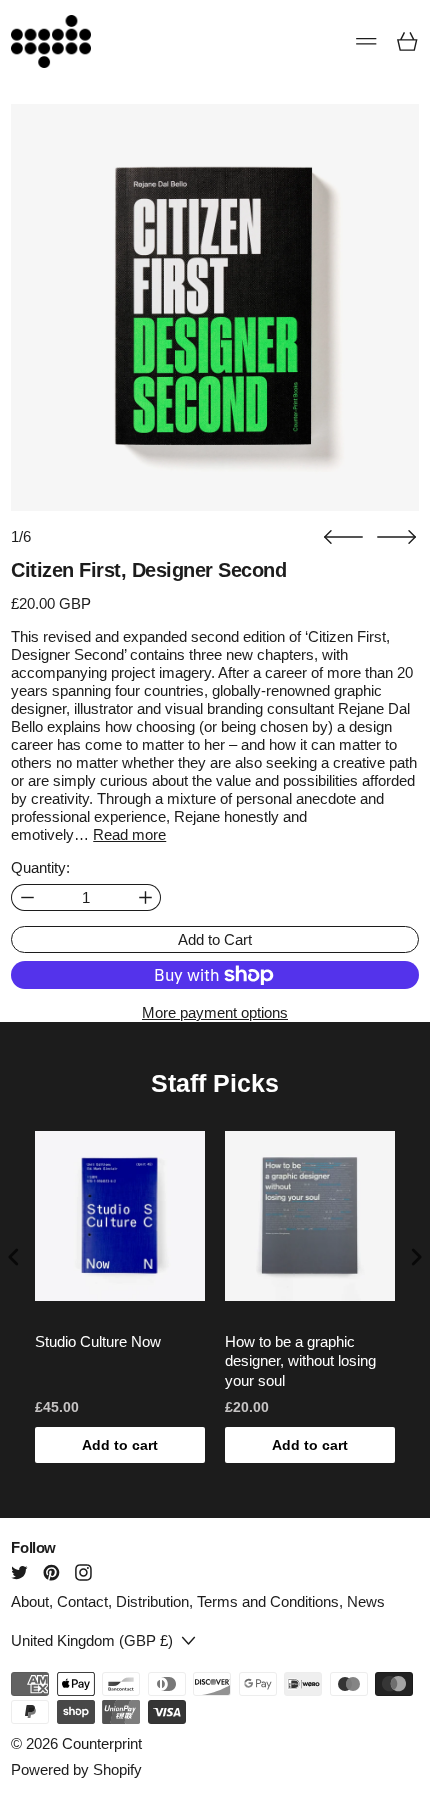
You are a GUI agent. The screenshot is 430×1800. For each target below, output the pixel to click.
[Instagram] (83, 1572)
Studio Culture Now (98, 1341)
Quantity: (40, 867)
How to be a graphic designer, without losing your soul (300, 1361)
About (30, 1601)
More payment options (215, 1012)
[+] (145, 897)
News (366, 1601)
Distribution (152, 1601)
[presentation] (14, 1257)
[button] (343, 537)
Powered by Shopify (76, 1769)
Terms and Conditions (268, 1601)
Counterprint (102, 1743)
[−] (26, 897)
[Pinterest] (51, 1572)
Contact (82, 1601)
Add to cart (120, 1445)
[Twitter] (19, 1572)
